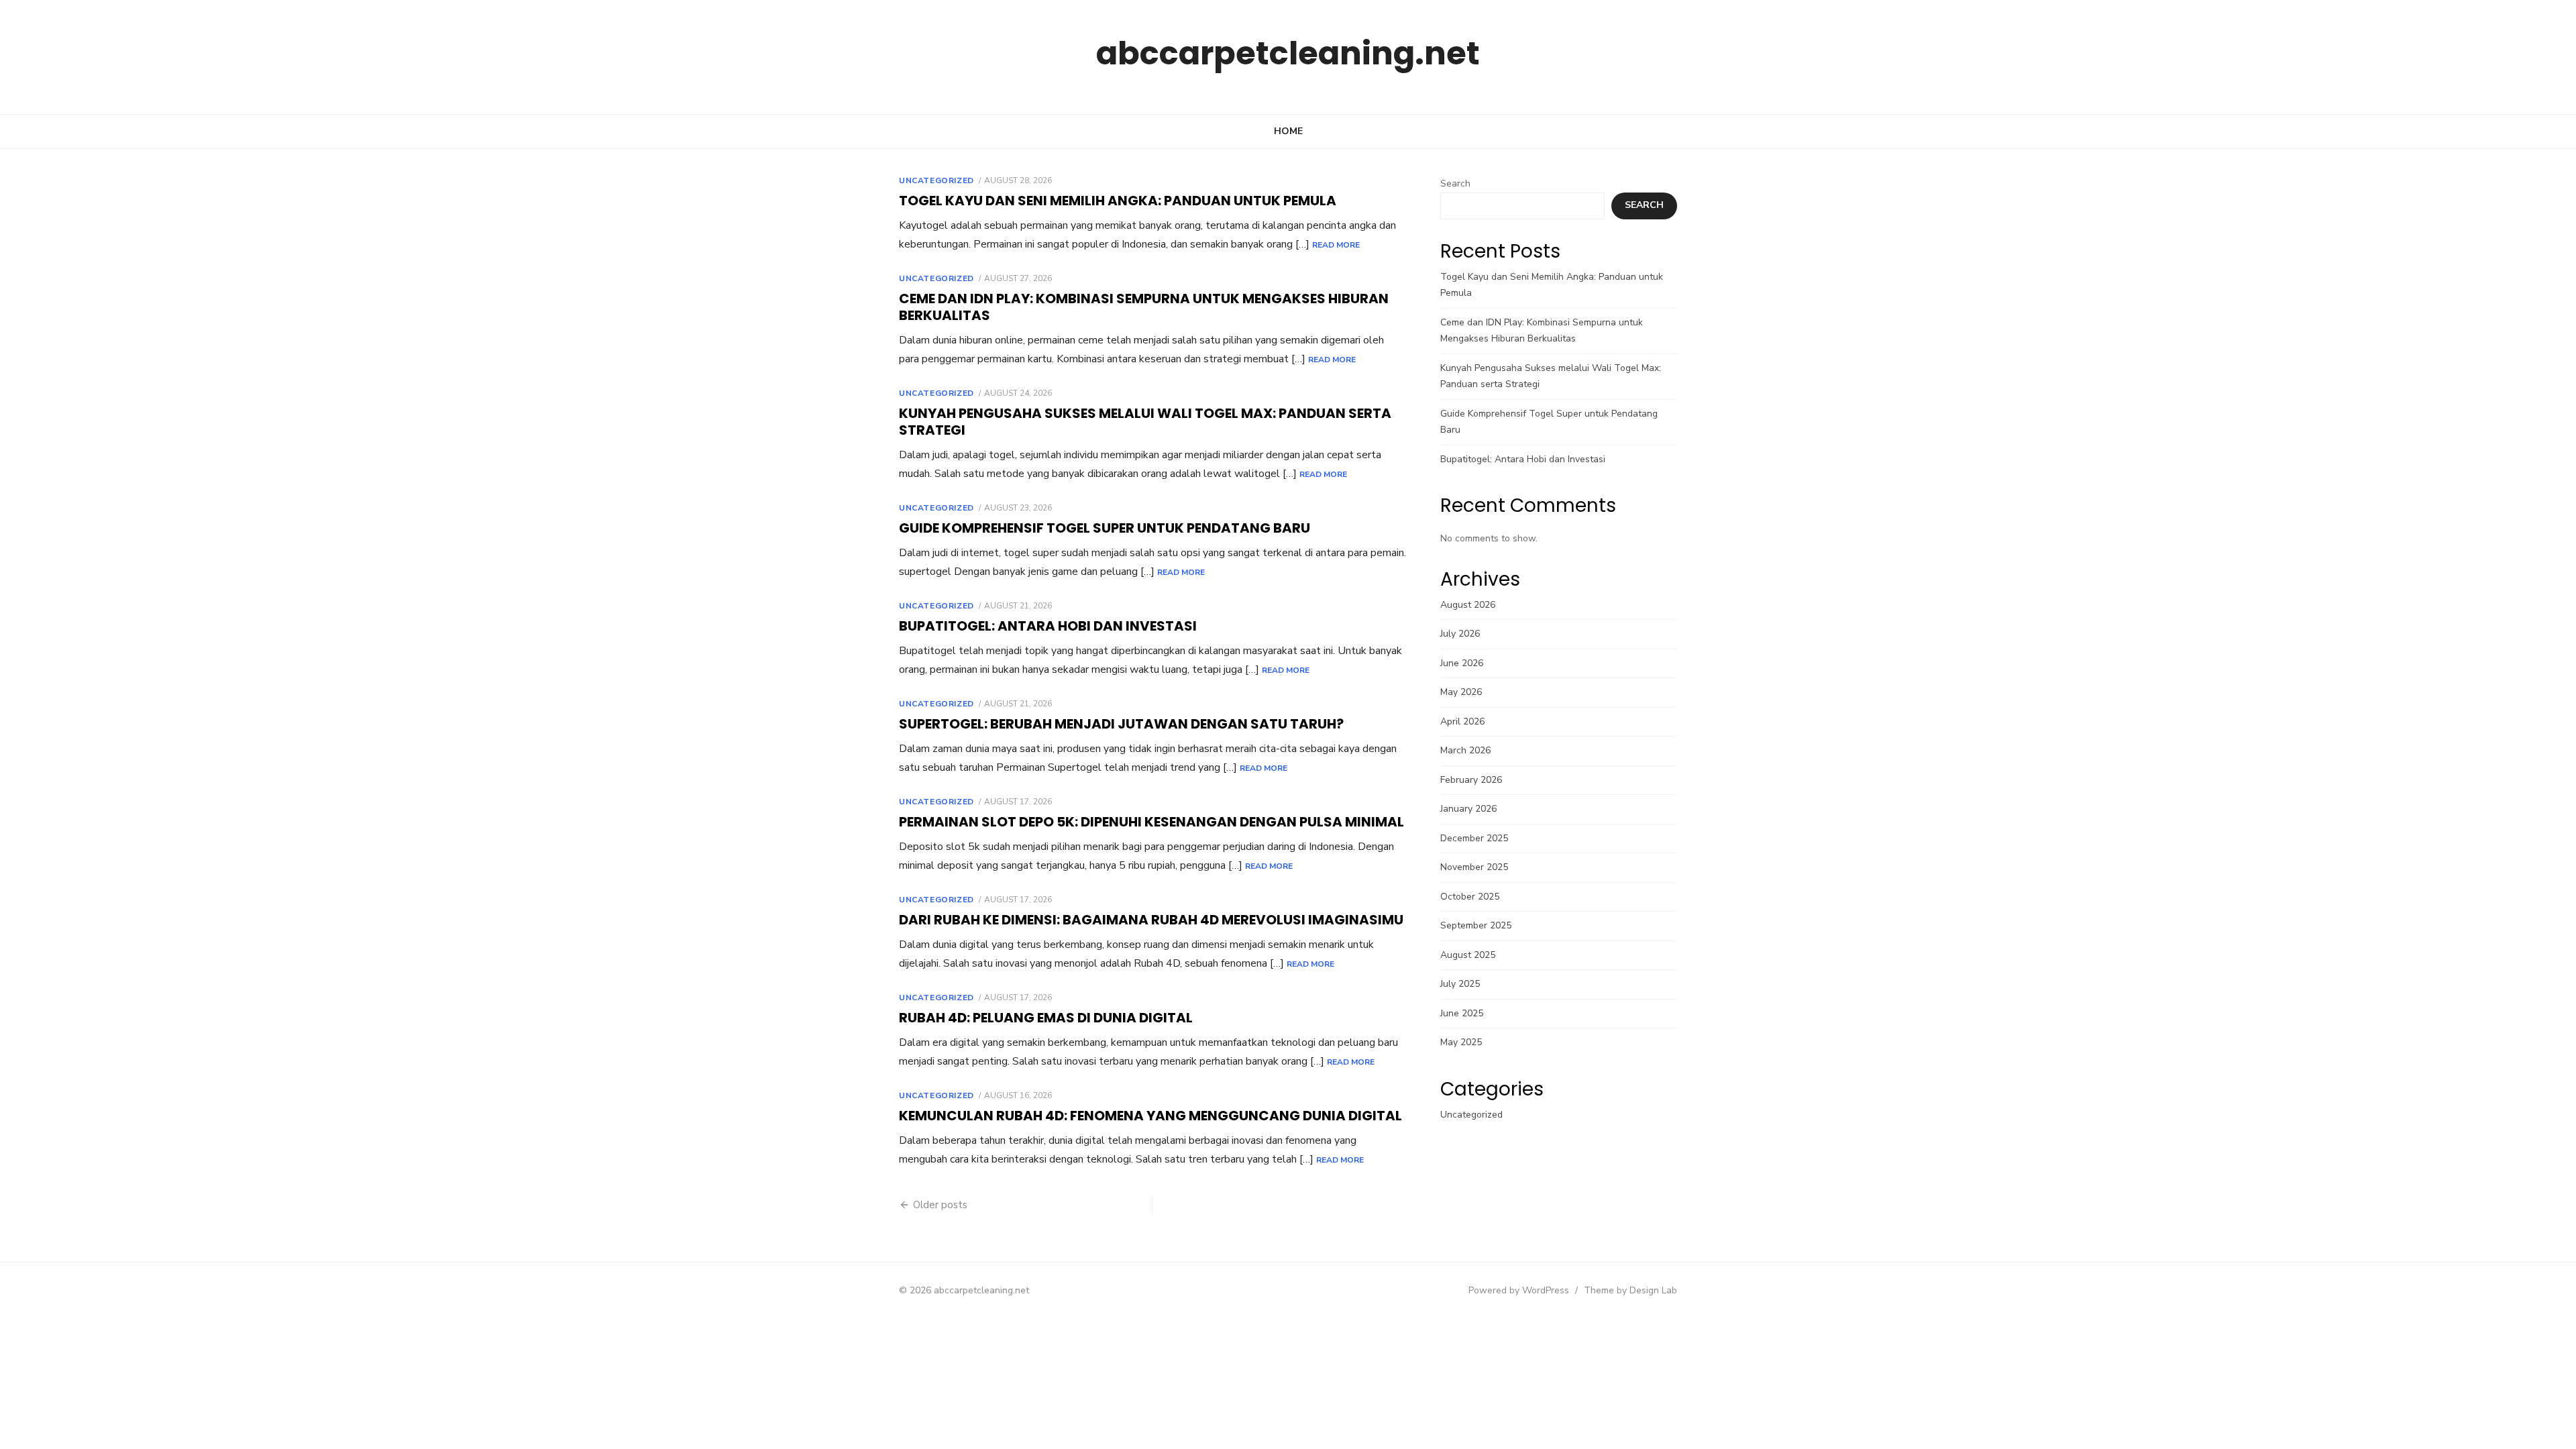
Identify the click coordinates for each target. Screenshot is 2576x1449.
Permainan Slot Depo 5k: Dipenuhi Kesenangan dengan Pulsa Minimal (1151, 822)
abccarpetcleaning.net (1288, 53)
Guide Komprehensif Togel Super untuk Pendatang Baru (1105, 528)
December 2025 (1474, 838)
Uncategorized (936, 180)
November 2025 (1474, 867)
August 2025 (1468, 955)
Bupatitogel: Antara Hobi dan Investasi (1048, 626)
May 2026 (1461, 692)
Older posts (940, 1205)
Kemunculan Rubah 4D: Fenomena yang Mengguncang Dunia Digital (1150, 1116)
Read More (1336, 245)
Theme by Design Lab (1630, 1290)
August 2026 (1468, 605)
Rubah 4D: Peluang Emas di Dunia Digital (1046, 1018)
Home (1288, 131)
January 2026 (1468, 809)
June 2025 (1462, 1013)
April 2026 (1462, 721)
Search (1455, 183)
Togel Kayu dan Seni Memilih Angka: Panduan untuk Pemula (1118, 201)
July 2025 (1460, 984)
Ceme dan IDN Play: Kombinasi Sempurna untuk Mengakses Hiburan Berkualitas (1144, 307)
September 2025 (1476, 925)
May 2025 (1461, 1042)
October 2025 (1470, 897)
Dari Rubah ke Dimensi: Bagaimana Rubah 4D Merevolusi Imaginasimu (1151, 920)
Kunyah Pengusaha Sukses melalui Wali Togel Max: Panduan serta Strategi (1145, 422)
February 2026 (1471, 780)
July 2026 (1460, 634)
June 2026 (1462, 663)
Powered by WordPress (1519, 1290)
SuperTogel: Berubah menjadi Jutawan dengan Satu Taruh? (1121, 724)
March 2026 (1465, 750)
